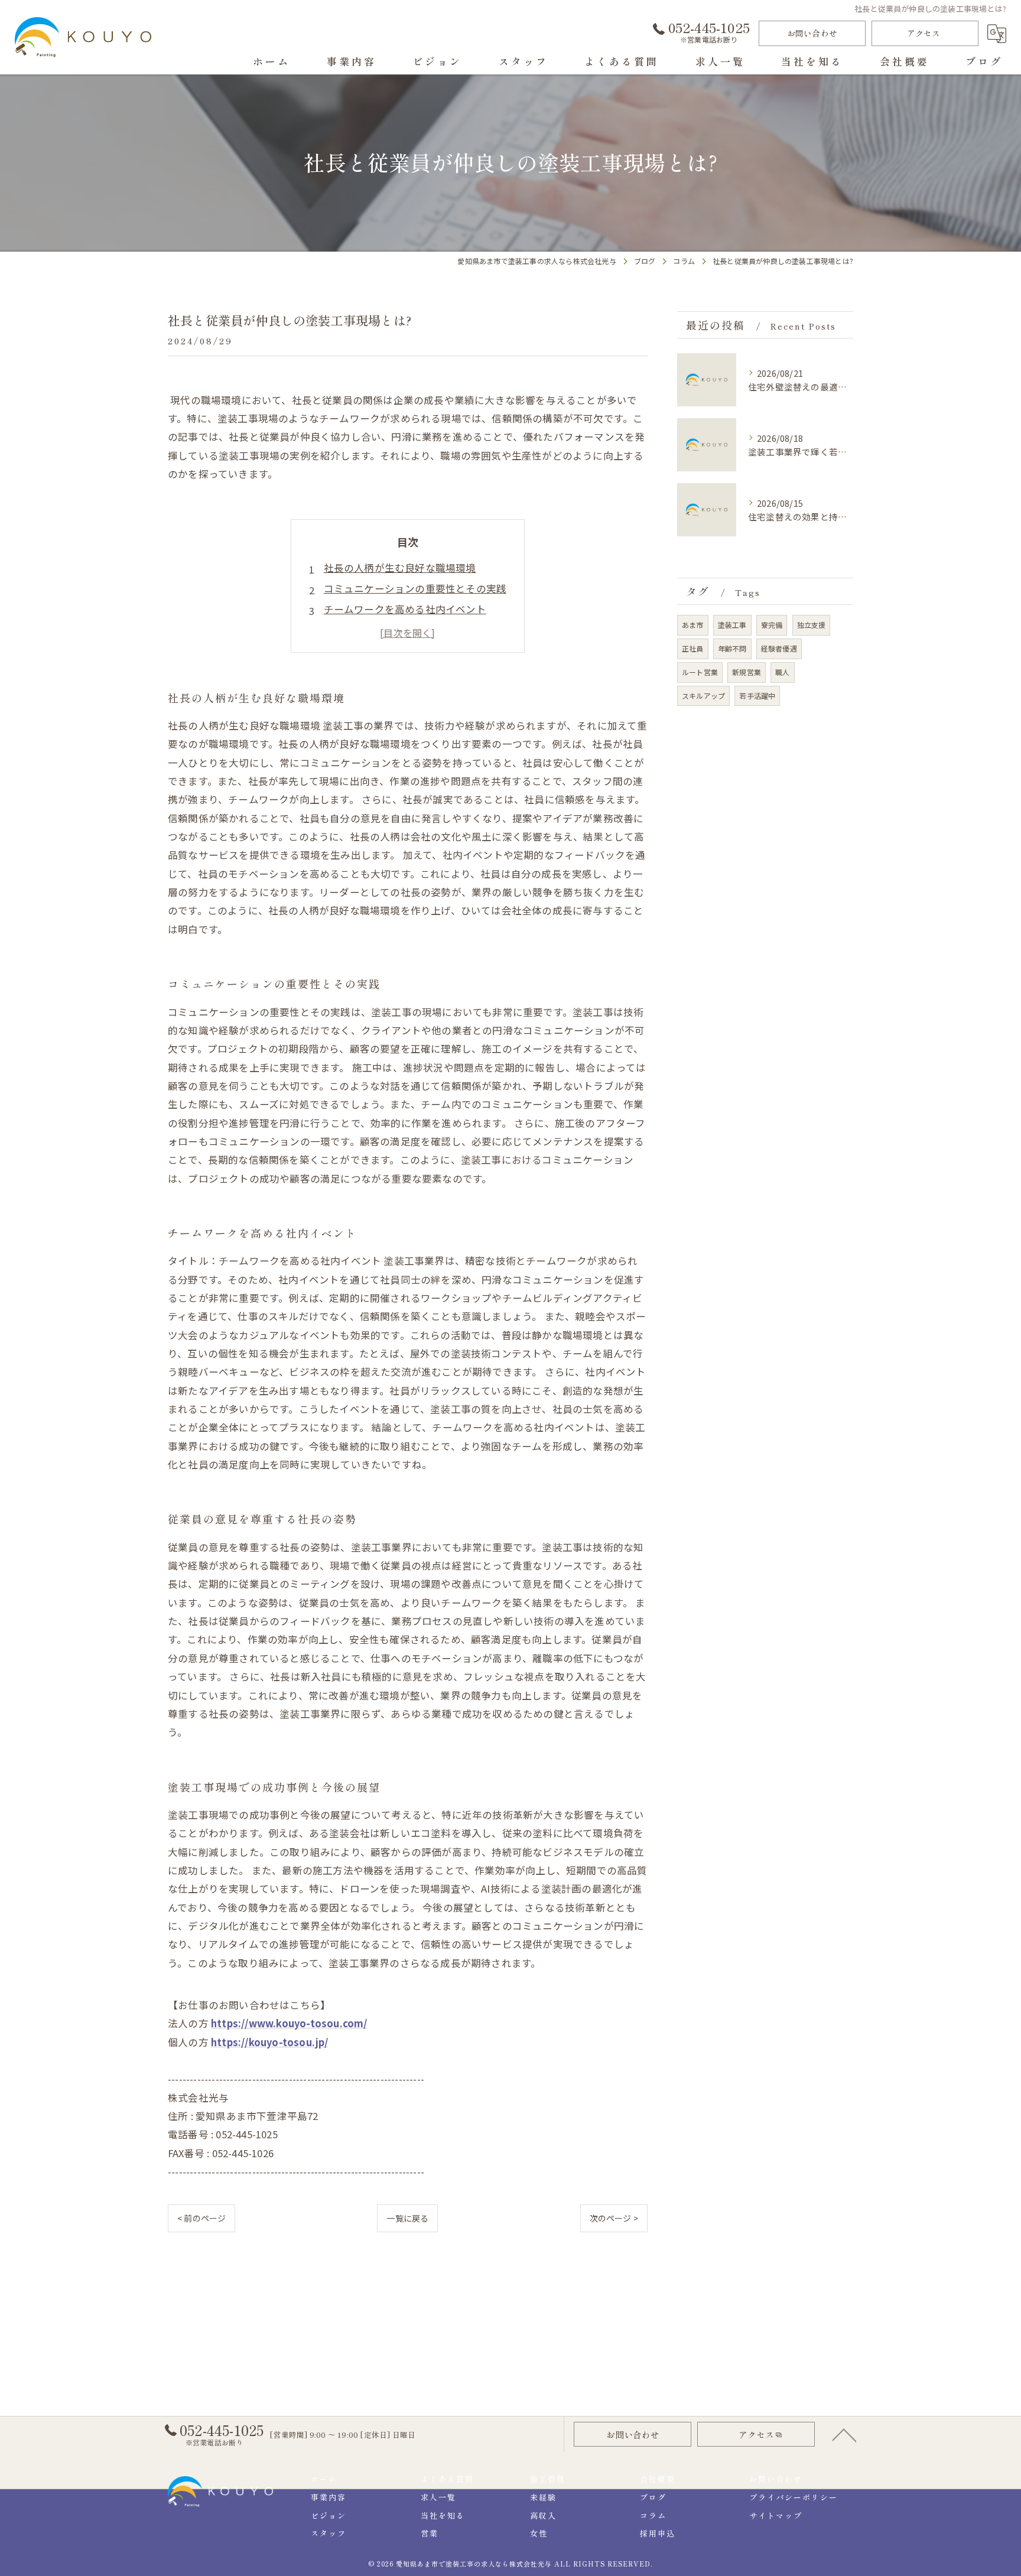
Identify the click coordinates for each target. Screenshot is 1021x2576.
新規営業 (747, 672)
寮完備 (772, 625)
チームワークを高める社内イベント (405, 609)
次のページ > (614, 2218)
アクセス (924, 33)
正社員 (693, 648)
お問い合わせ (812, 33)
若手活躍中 (757, 696)
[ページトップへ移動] (844, 2434)
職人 (782, 672)
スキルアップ (703, 696)
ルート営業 (700, 672)
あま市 (693, 625)
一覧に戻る (407, 2218)
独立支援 (812, 625)
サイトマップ (776, 2515)
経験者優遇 (779, 648)
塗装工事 (732, 625)
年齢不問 (732, 648)
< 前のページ (201, 2218)
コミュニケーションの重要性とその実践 (415, 588)
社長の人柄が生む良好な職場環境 (400, 568)
